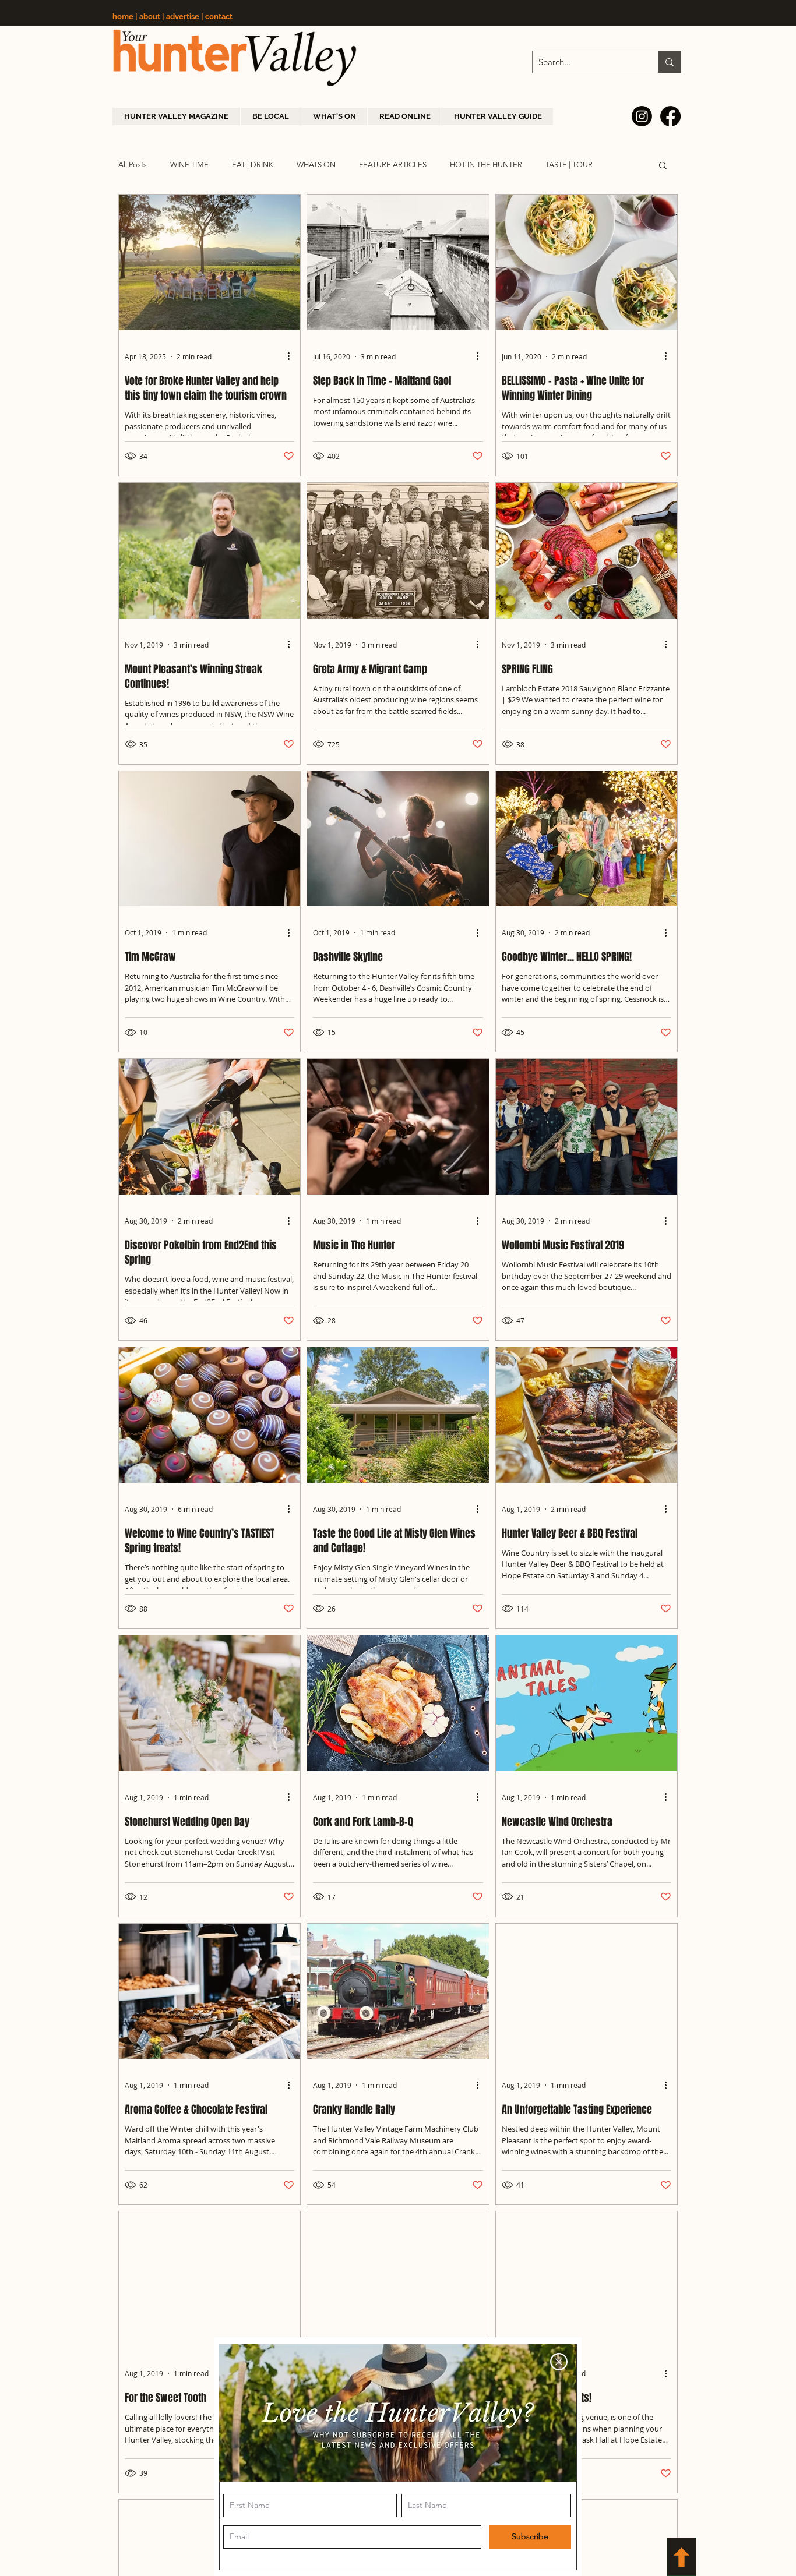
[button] (559, 2362)
